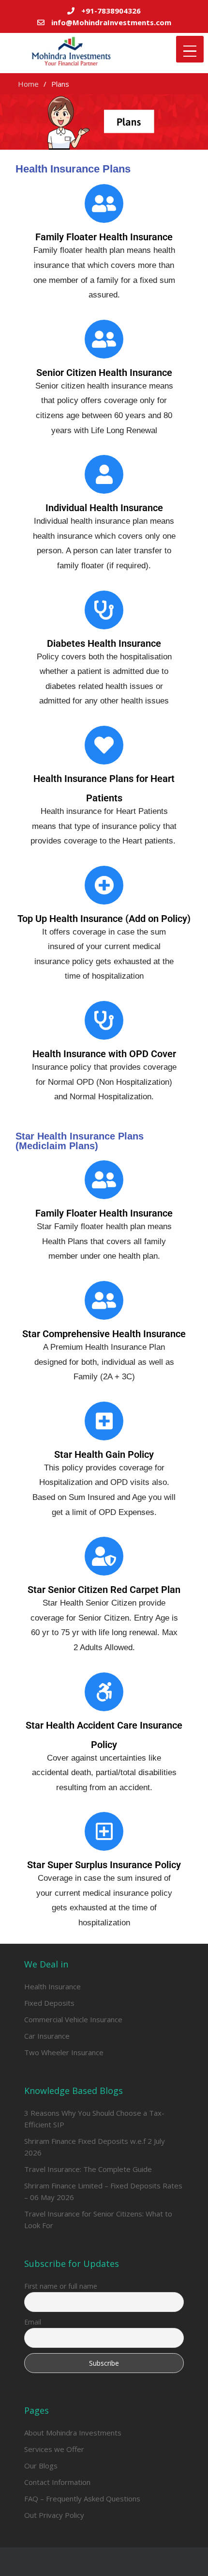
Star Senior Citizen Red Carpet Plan (104, 1590)
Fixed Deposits (49, 2003)
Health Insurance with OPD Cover (104, 1054)
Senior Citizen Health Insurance (104, 373)
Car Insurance (47, 2036)
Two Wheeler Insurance (64, 2052)
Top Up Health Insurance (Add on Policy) (104, 919)
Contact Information (57, 2482)
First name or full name (61, 2286)
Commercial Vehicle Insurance (73, 2019)
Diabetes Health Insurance (104, 643)
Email (33, 2322)
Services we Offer (54, 2449)
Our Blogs (41, 2466)
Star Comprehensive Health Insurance (104, 1334)
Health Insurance (52, 1986)
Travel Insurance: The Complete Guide (88, 2169)
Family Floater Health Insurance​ (104, 237)
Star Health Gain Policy (104, 1454)
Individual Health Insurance (104, 508)
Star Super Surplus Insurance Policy (104, 1865)
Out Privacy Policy (54, 2515)
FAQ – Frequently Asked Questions (82, 2498)
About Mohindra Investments (73, 2433)
